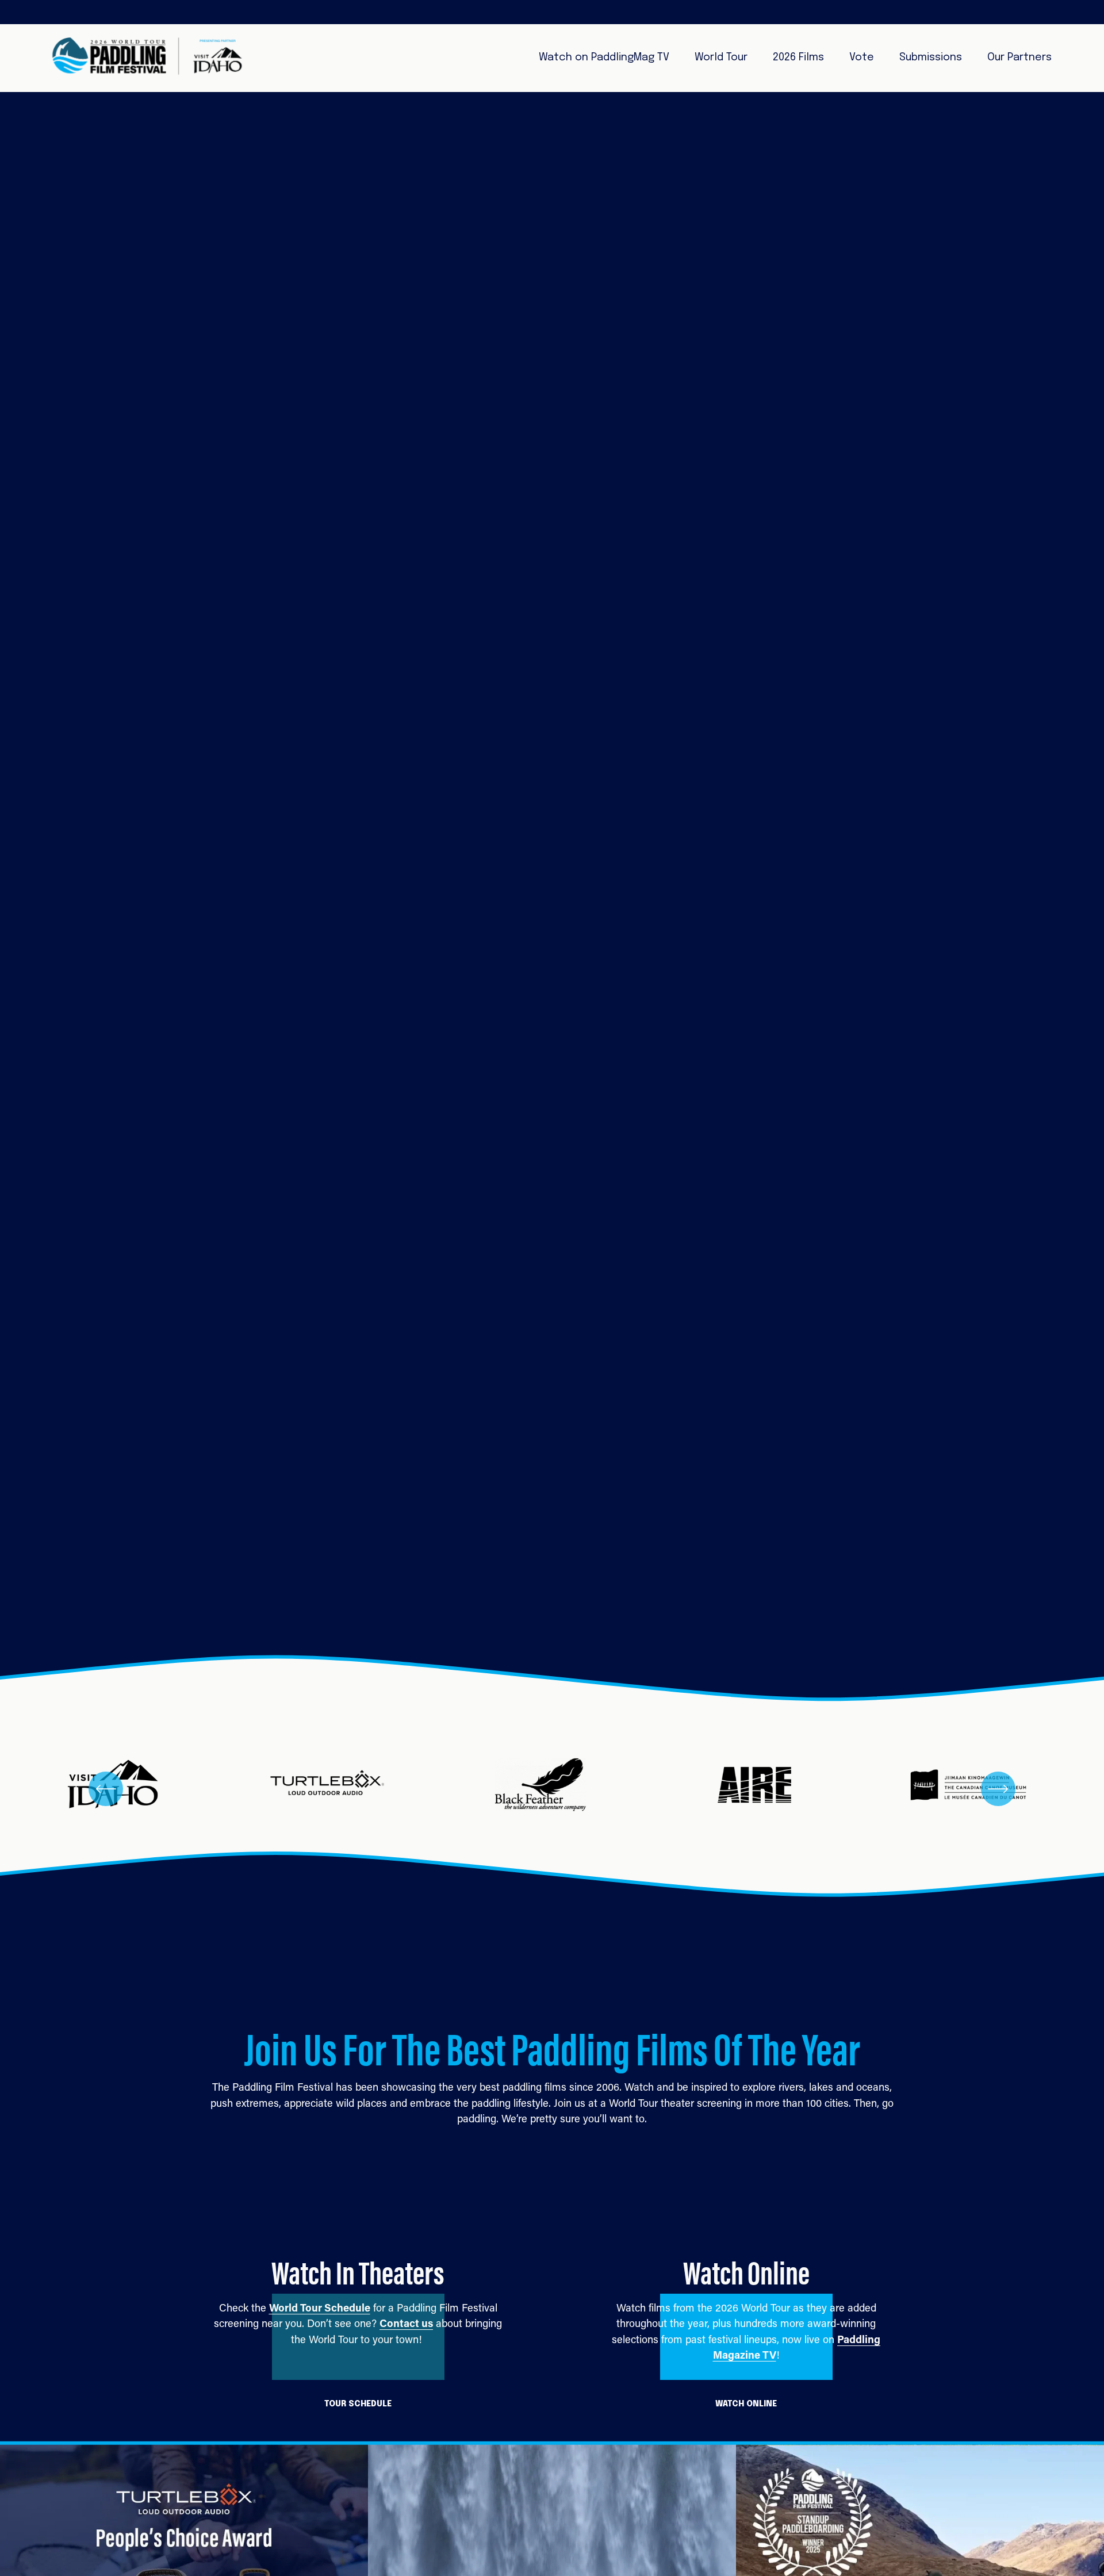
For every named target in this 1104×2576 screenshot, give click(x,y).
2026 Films (798, 57)
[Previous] (106, 1789)
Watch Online (746, 2404)
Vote (862, 57)
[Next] (998, 1789)
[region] (552, 1789)
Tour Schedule (358, 2404)
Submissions (931, 57)
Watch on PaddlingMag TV (604, 57)
